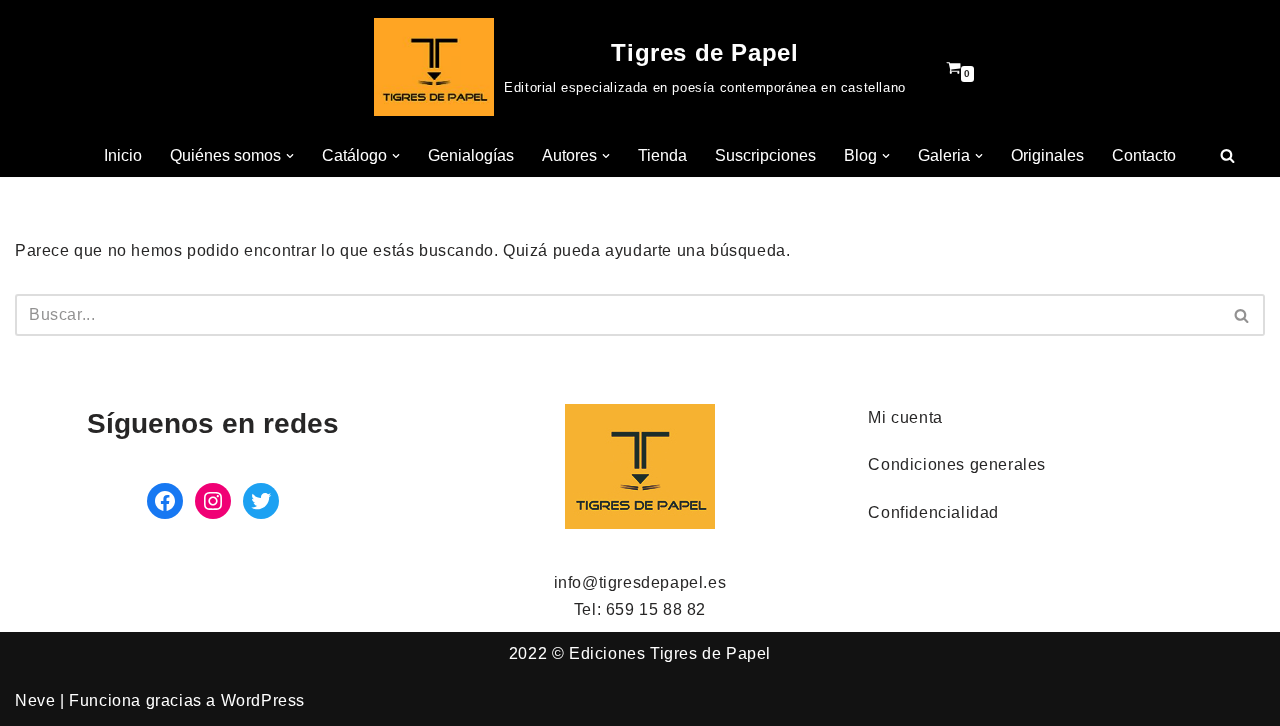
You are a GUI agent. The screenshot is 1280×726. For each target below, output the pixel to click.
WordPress (263, 700)
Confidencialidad (933, 512)
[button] (290, 156)
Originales (1047, 155)
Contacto (1144, 155)
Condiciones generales (957, 464)
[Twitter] (261, 501)
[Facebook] (165, 501)
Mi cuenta (905, 417)
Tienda (662, 155)
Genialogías (471, 155)
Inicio (123, 155)
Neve (35, 700)
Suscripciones (765, 155)
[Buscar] (1227, 155)
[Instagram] (213, 501)
